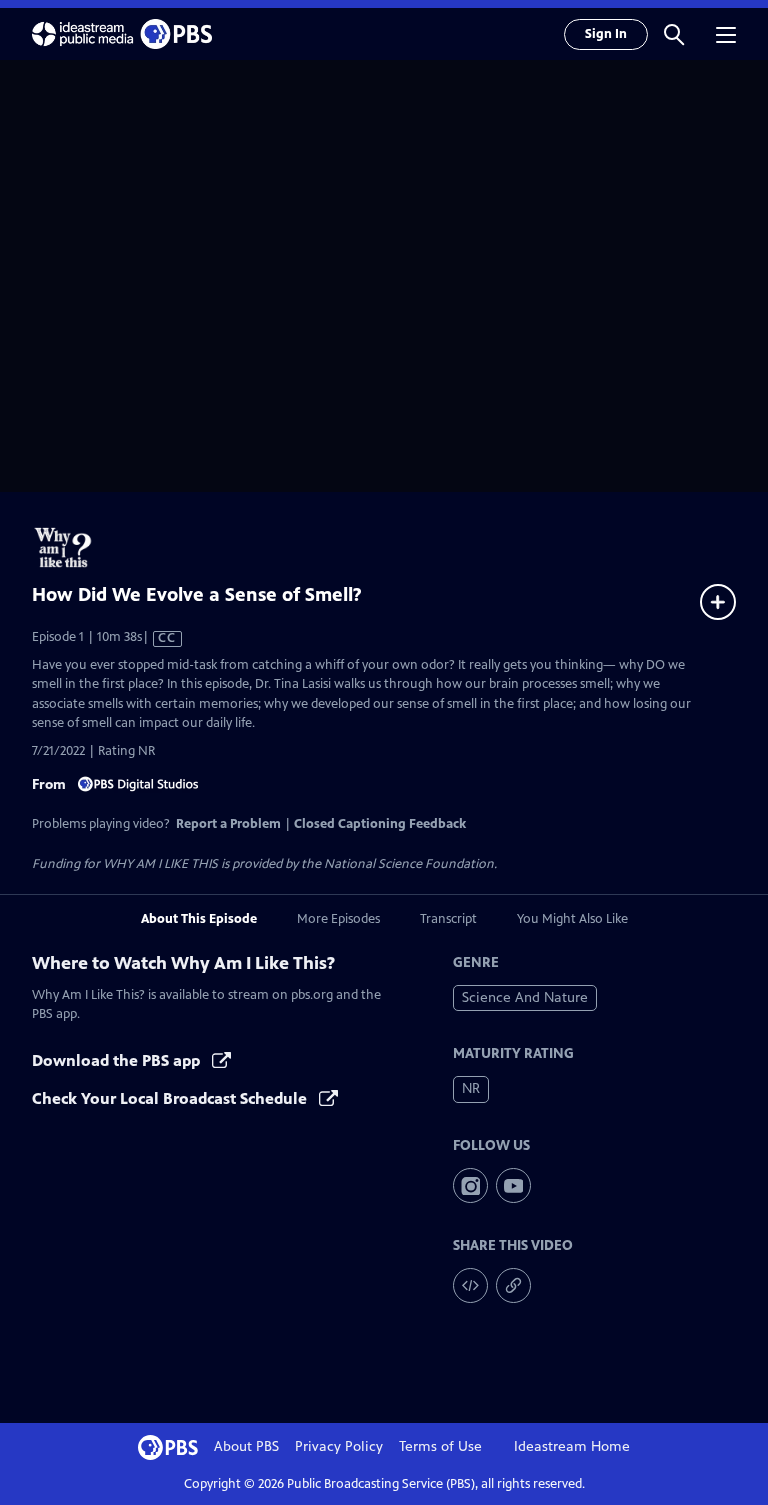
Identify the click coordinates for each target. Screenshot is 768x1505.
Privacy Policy (339, 1446)
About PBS (246, 1446)
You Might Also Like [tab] (572, 919)
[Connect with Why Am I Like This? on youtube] (513, 1185)
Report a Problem (228, 824)
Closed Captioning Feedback (380, 824)
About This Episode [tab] (199, 919)
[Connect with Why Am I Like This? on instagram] (470, 1185)
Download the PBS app (118, 1060)
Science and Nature (525, 997)
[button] (674, 34)
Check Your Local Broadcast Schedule (171, 1098)
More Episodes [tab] (338, 919)
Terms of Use (440, 1446)
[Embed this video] (470, 1285)
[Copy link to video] (513, 1285)
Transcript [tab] (448, 919)
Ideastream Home (572, 1446)
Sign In (606, 34)
